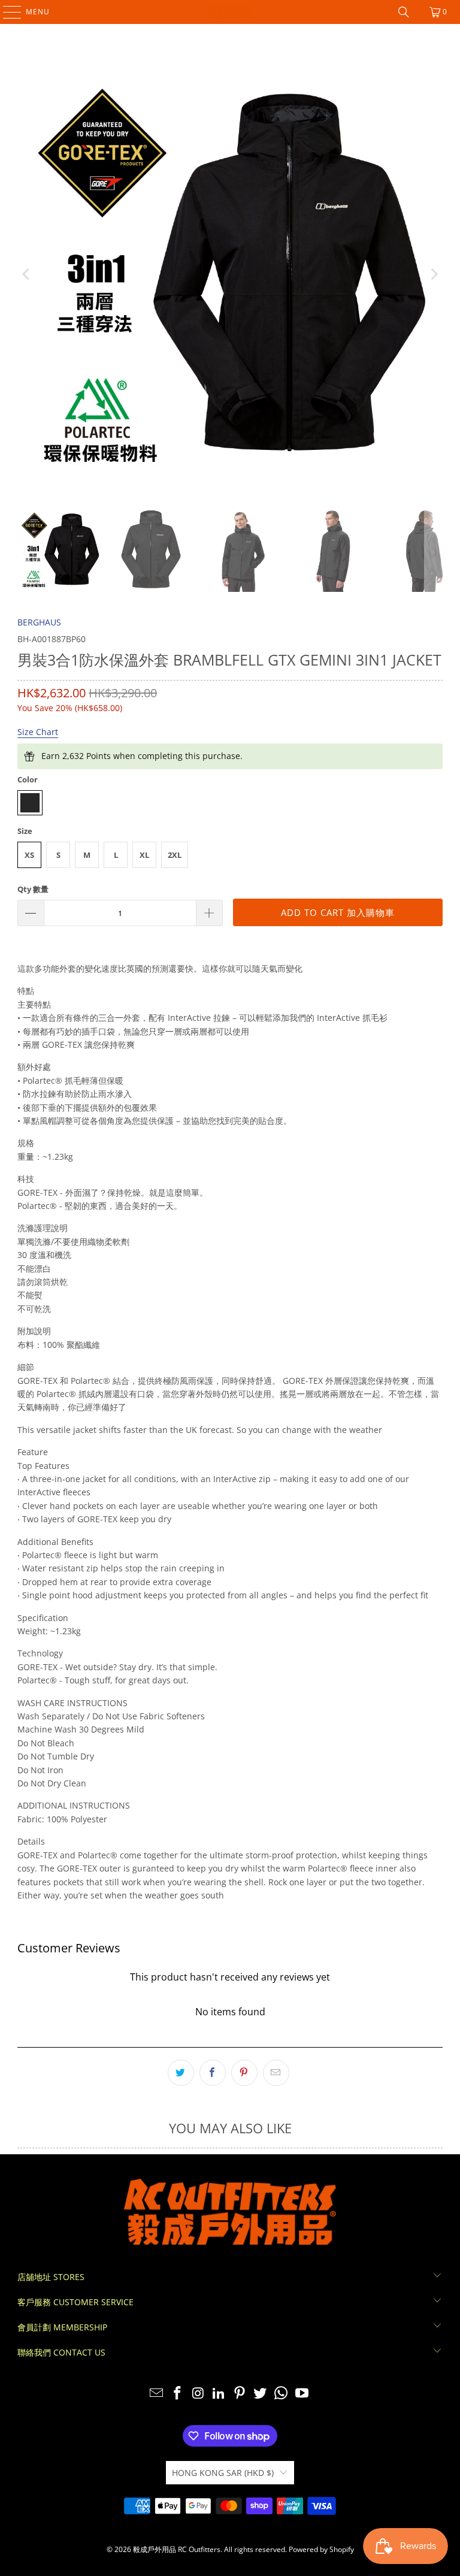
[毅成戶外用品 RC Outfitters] (230, 12)
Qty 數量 (33, 889)
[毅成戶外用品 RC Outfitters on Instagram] (198, 2394)
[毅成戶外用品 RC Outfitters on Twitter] (261, 2394)
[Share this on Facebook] (213, 2073)
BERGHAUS (39, 622)
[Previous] (26, 274)
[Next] (434, 274)
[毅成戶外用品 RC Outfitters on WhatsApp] (282, 2394)
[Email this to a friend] (276, 2073)
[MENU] (6, 12)
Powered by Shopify (321, 2549)
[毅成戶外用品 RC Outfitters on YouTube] (302, 2394)
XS (29, 855)
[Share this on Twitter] (181, 2073)
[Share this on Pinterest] (244, 2073)
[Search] (404, 12)
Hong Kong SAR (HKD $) (223, 2473)
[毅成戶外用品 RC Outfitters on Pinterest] (240, 2394)
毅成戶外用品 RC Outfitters (177, 2549)
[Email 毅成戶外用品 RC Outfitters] (157, 2394)
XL (144, 855)
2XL (175, 855)
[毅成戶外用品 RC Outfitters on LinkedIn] (219, 2394)
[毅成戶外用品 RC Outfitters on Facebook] (177, 2394)
